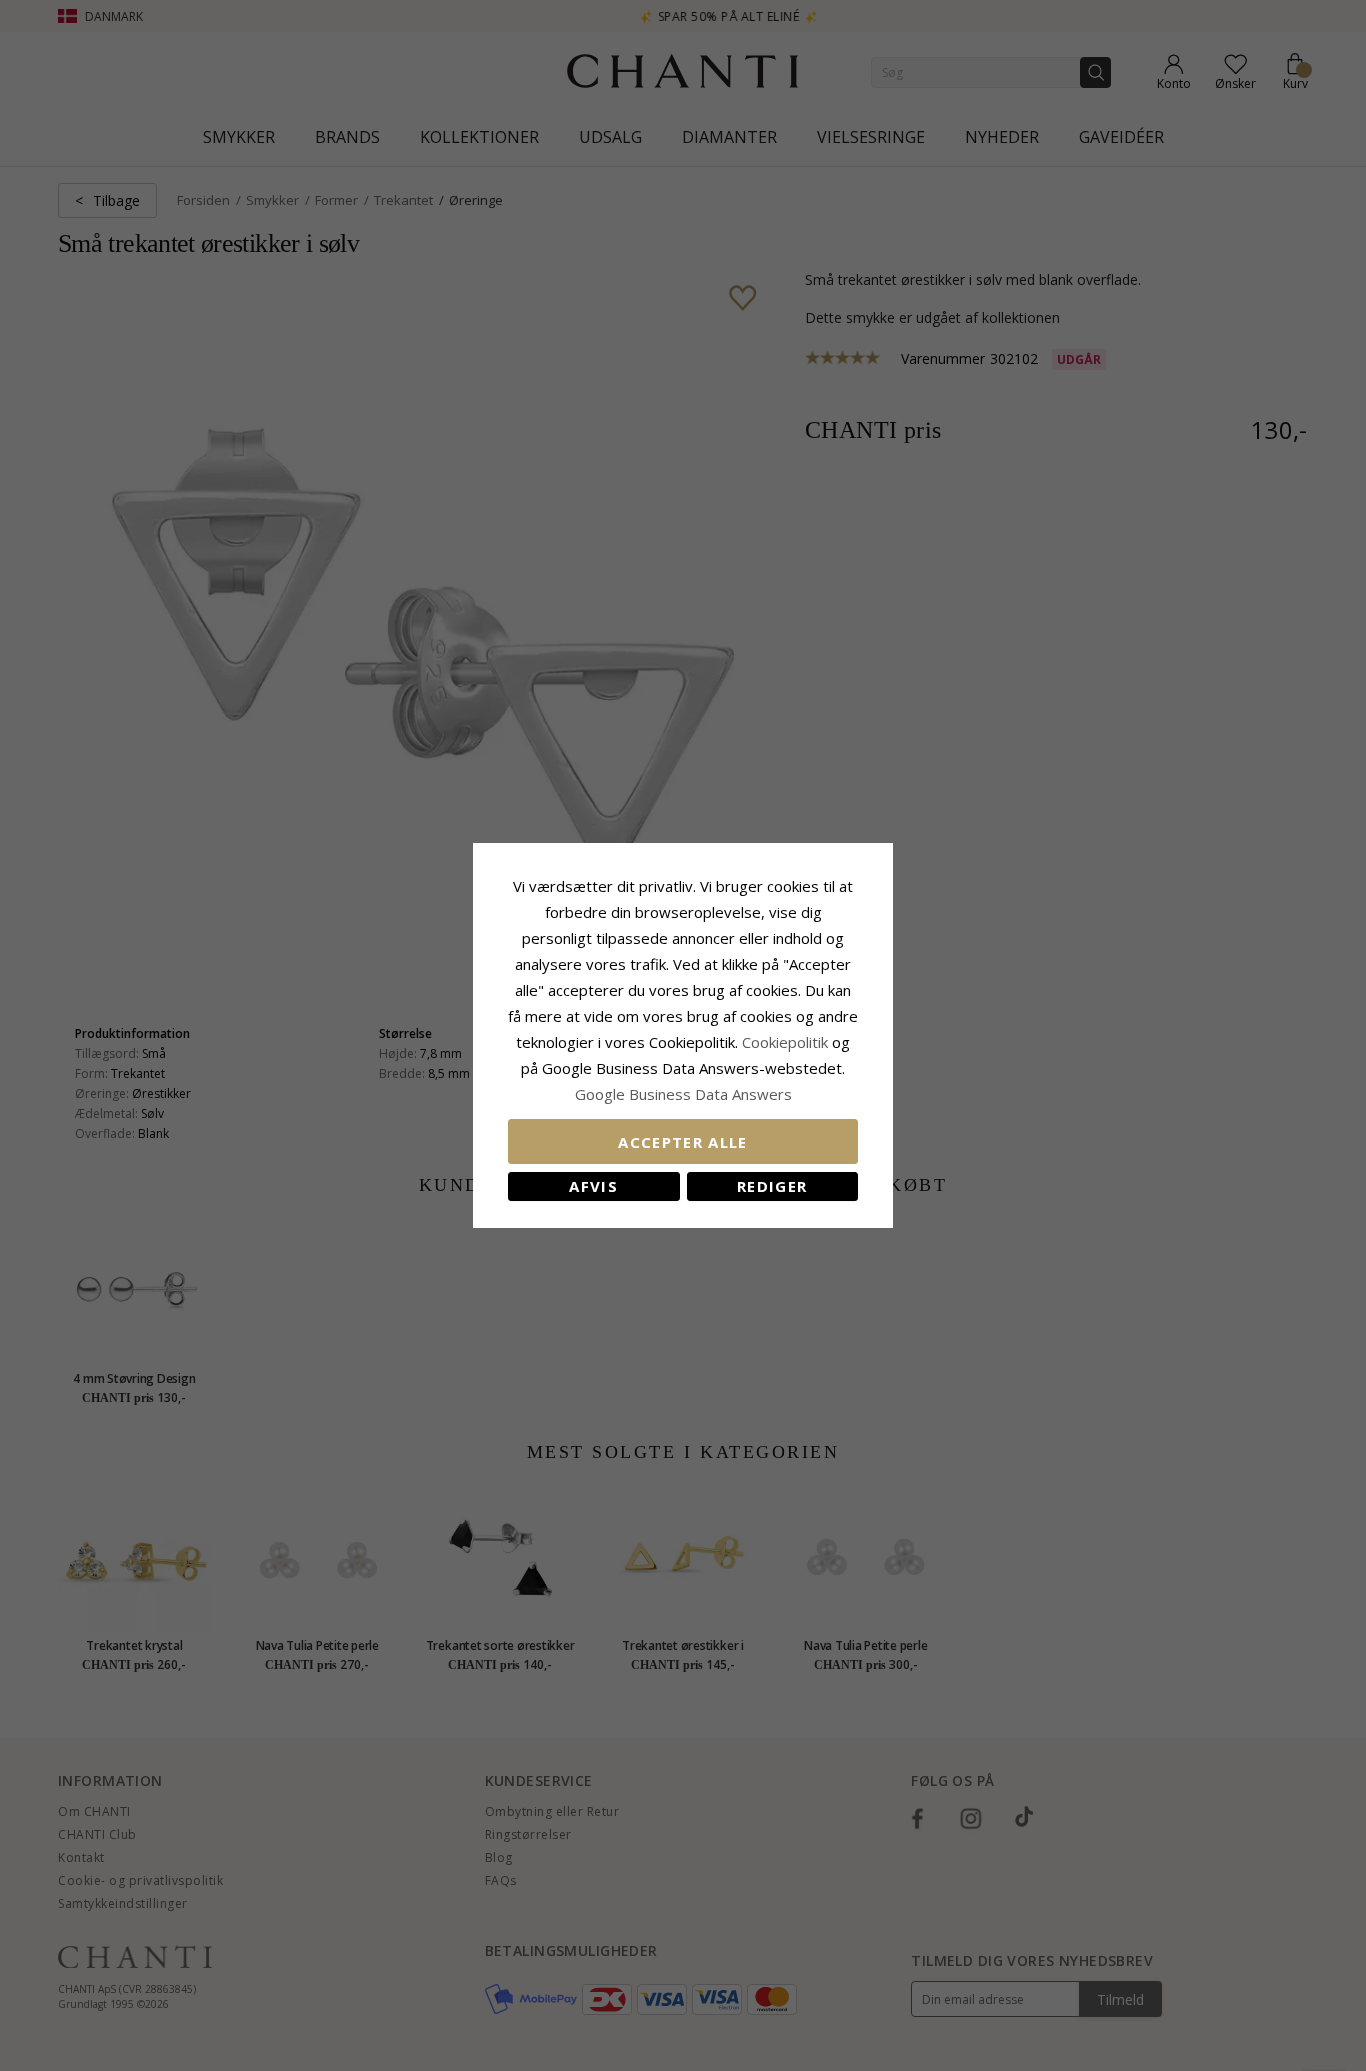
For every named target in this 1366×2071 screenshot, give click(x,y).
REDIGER (772, 1186)
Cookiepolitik (785, 1042)
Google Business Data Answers (683, 1094)
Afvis (593, 1186)
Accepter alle (683, 1142)
